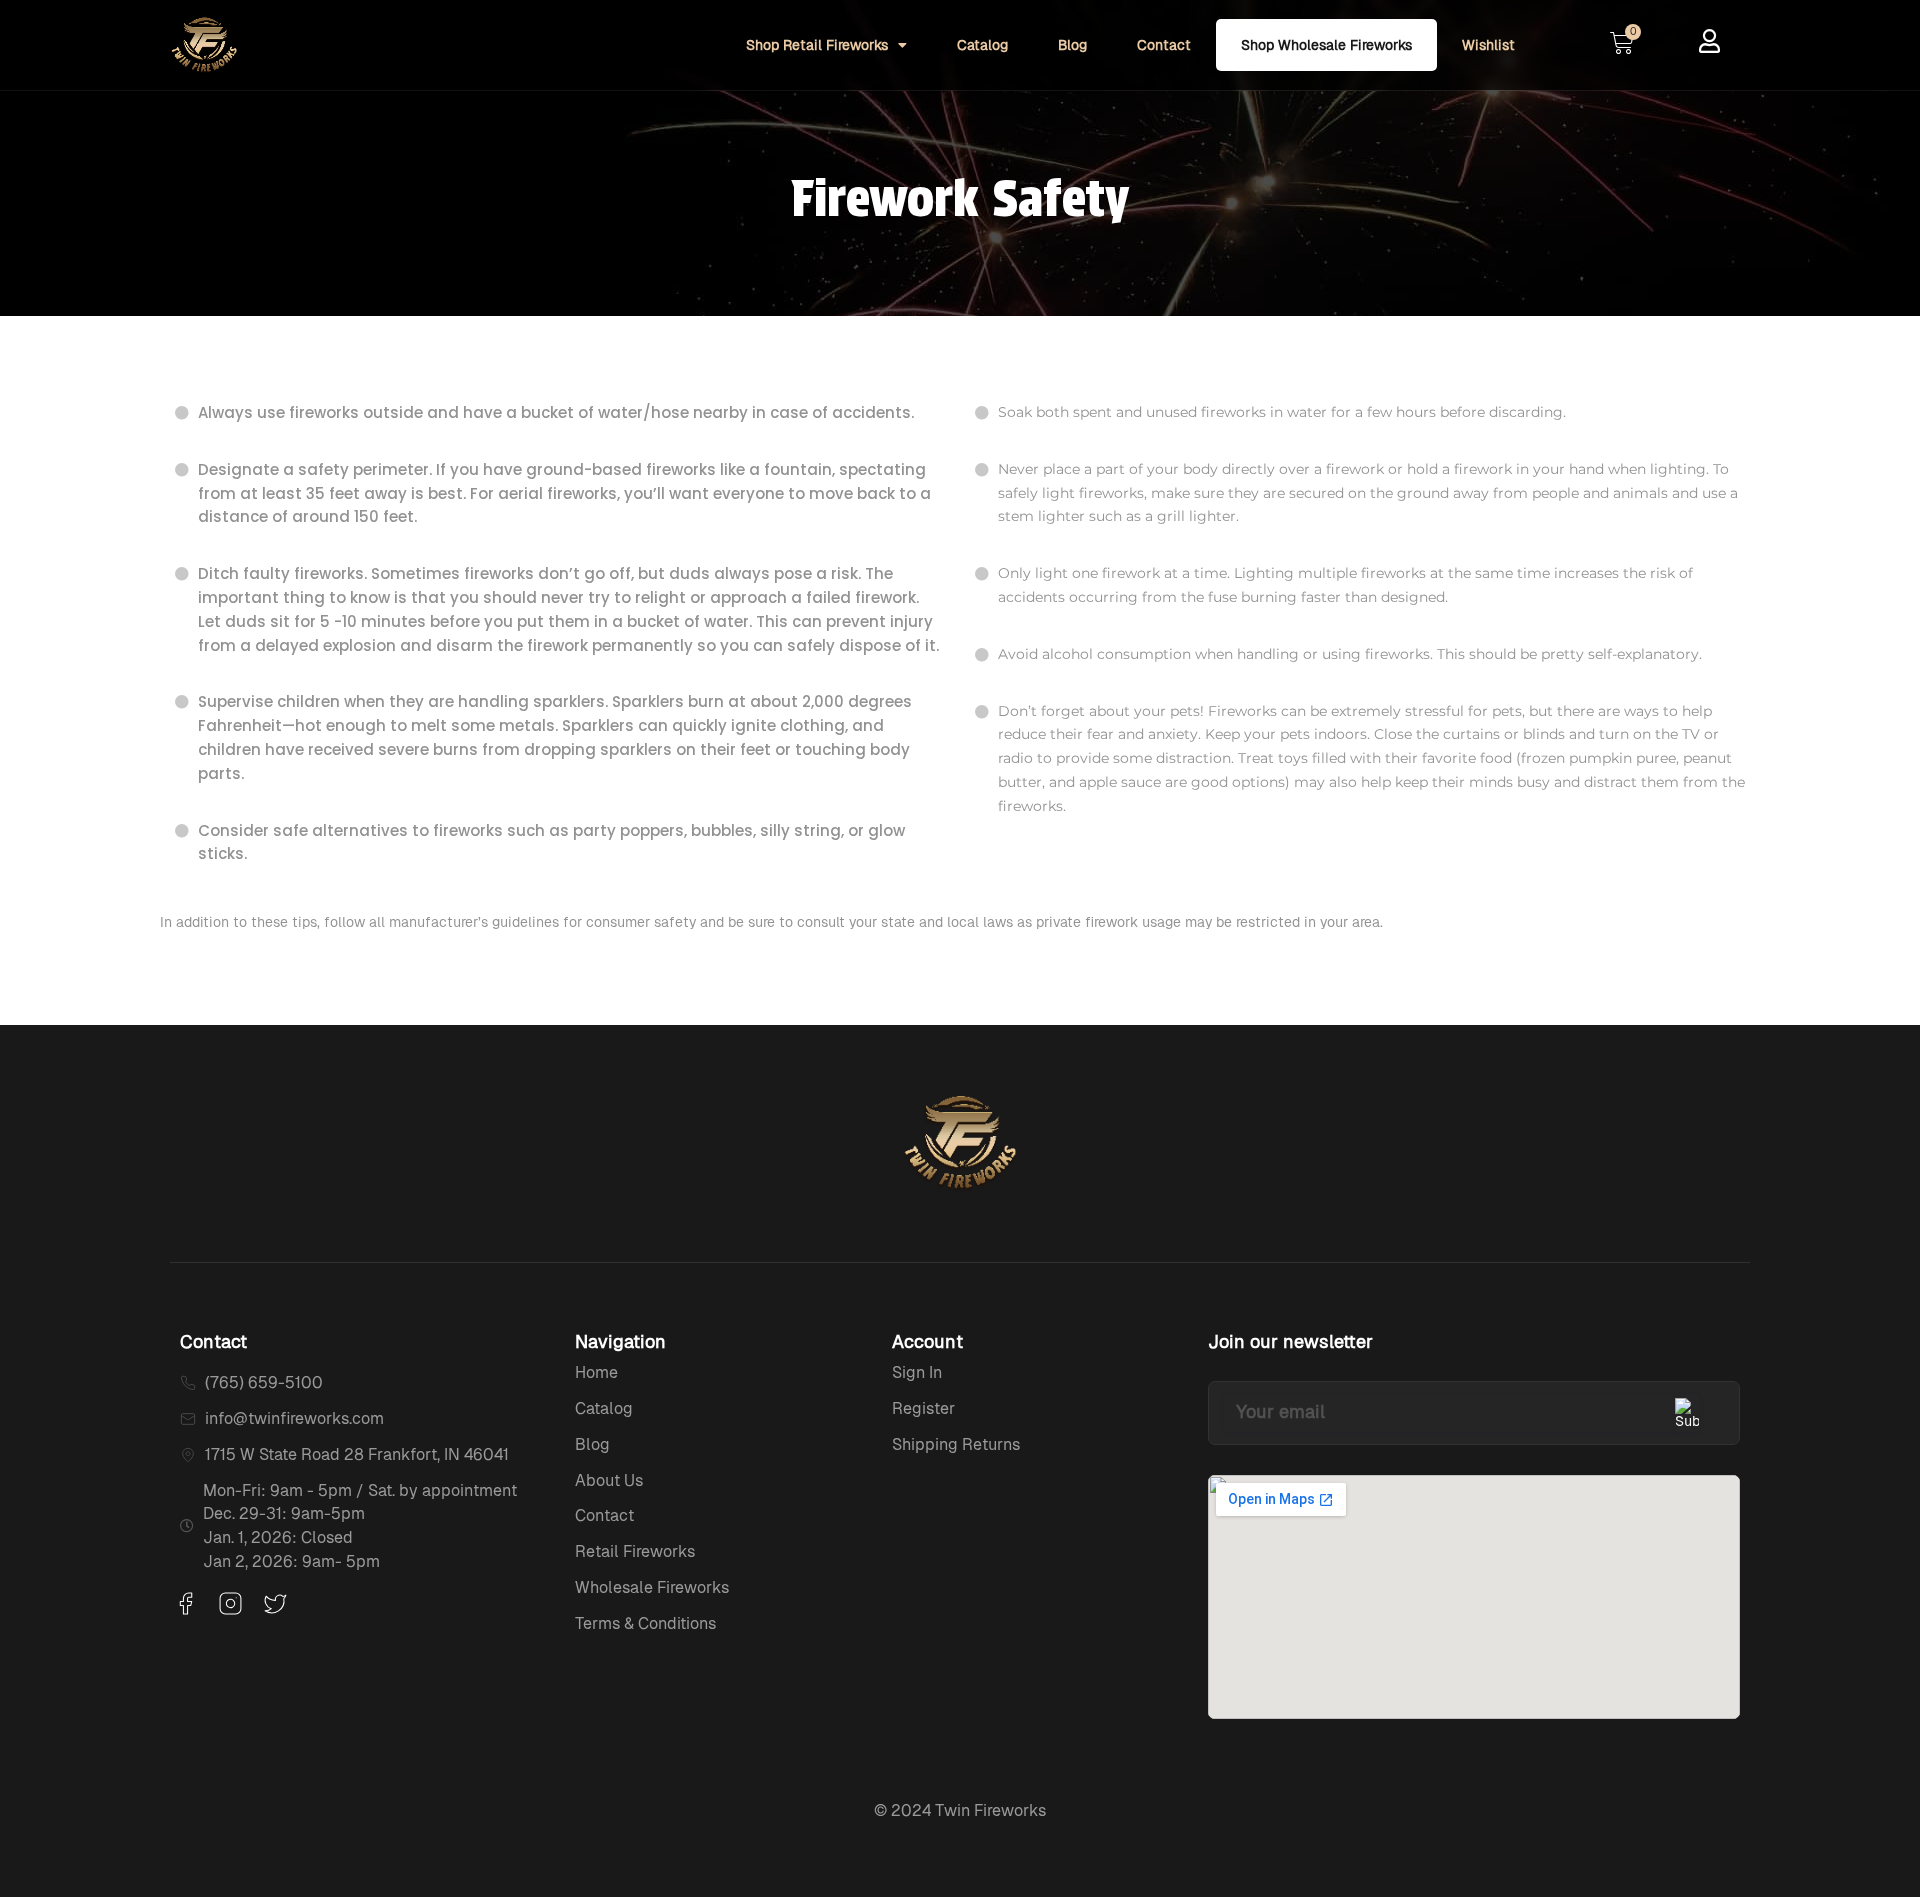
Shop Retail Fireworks (817, 45)
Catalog (982, 45)
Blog (1072, 45)
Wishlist (1488, 45)
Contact (1164, 45)
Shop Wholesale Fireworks (1326, 45)
